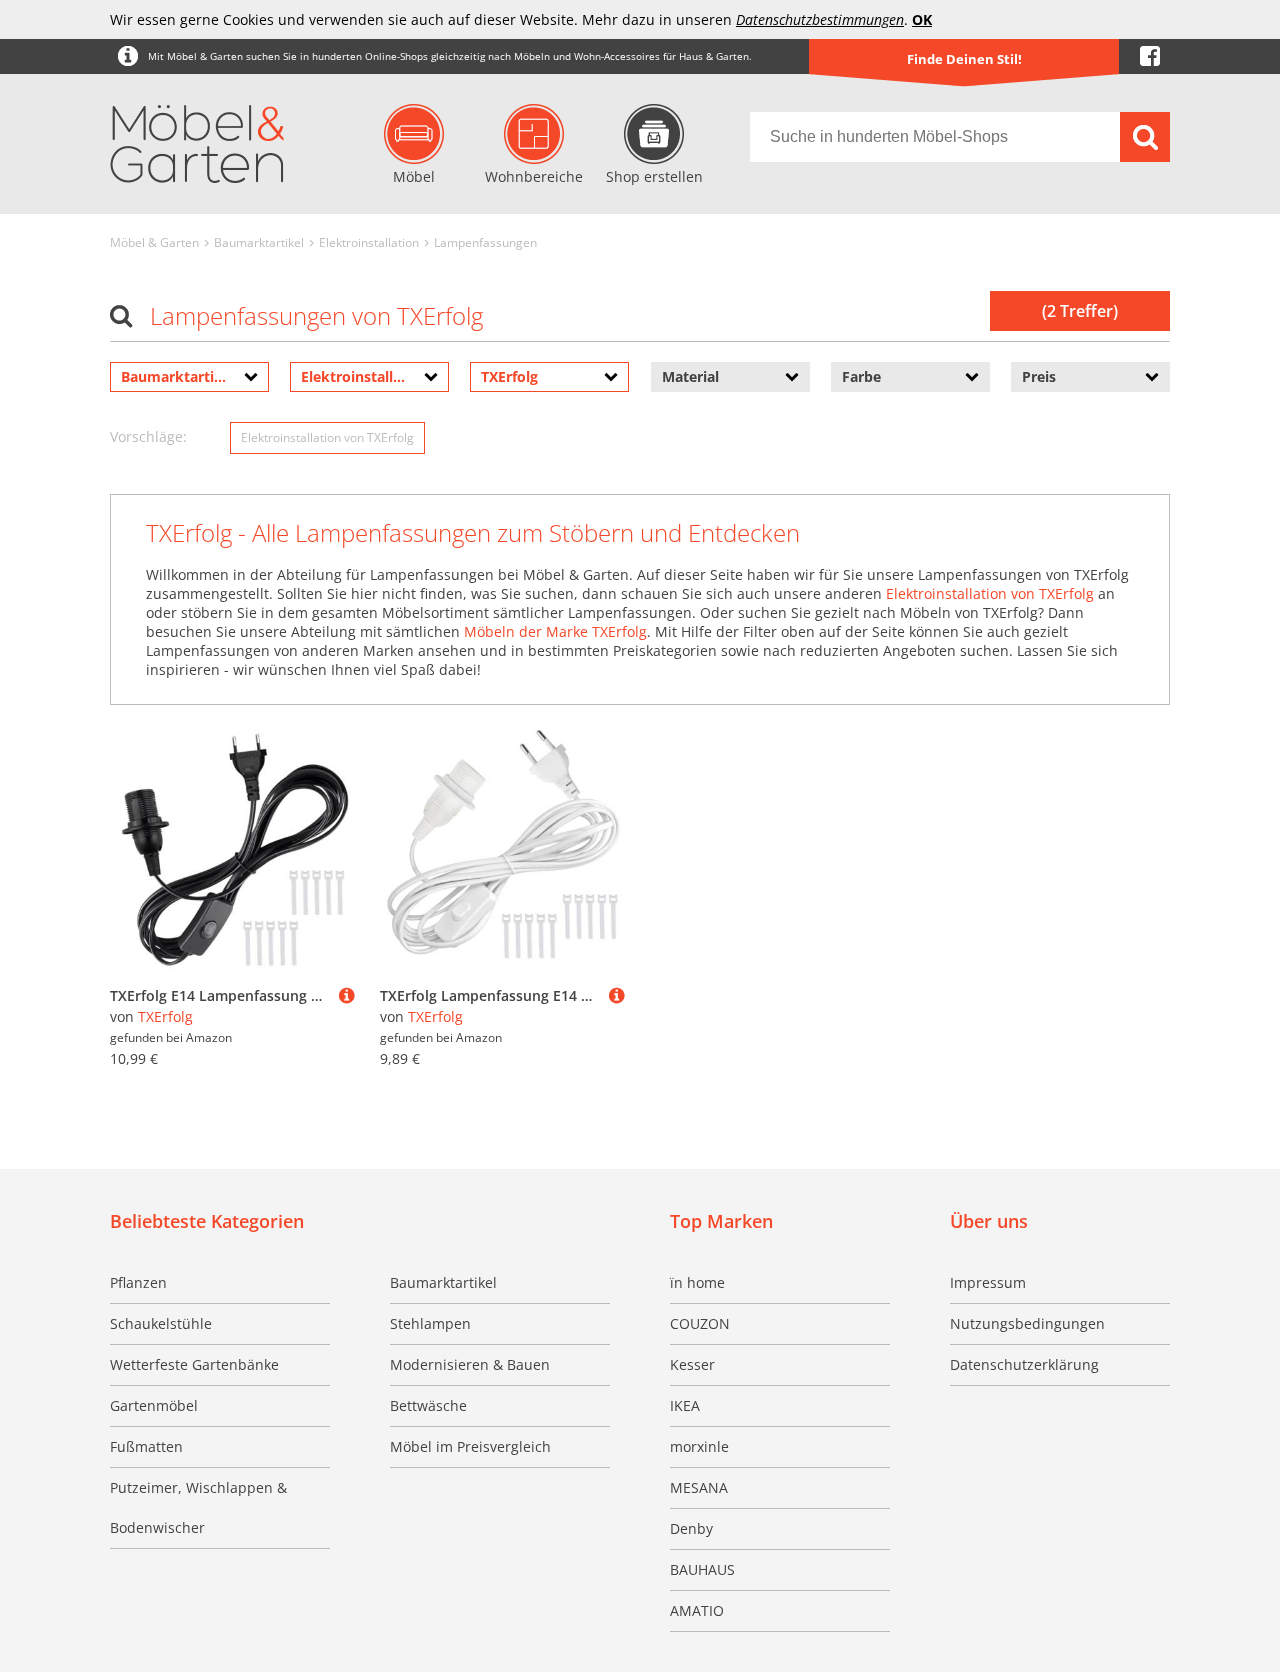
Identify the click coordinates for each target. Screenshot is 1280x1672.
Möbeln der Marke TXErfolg (555, 631)
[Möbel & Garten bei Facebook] (1150, 56)
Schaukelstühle (161, 1323)
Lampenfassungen (485, 242)
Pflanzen (138, 1282)
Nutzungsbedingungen (1027, 1323)
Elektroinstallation (369, 242)
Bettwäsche (428, 1405)
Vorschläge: (148, 436)
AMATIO (697, 1610)
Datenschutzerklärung (1024, 1364)
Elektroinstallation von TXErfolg (327, 437)
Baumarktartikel (259, 242)
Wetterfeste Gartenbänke (194, 1364)
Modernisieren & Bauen (470, 1364)
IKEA (685, 1405)
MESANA (699, 1487)
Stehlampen (430, 1323)
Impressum (988, 1282)
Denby (691, 1528)
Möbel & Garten (154, 242)
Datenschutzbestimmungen (820, 19)
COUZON (700, 1323)
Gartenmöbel (154, 1405)
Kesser (692, 1364)
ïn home (697, 1282)
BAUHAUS (702, 1569)
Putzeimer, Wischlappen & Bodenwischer (198, 1507)
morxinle (699, 1446)
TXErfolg (165, 1016)
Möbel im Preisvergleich (470, 1446)
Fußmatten (146, 1446)
